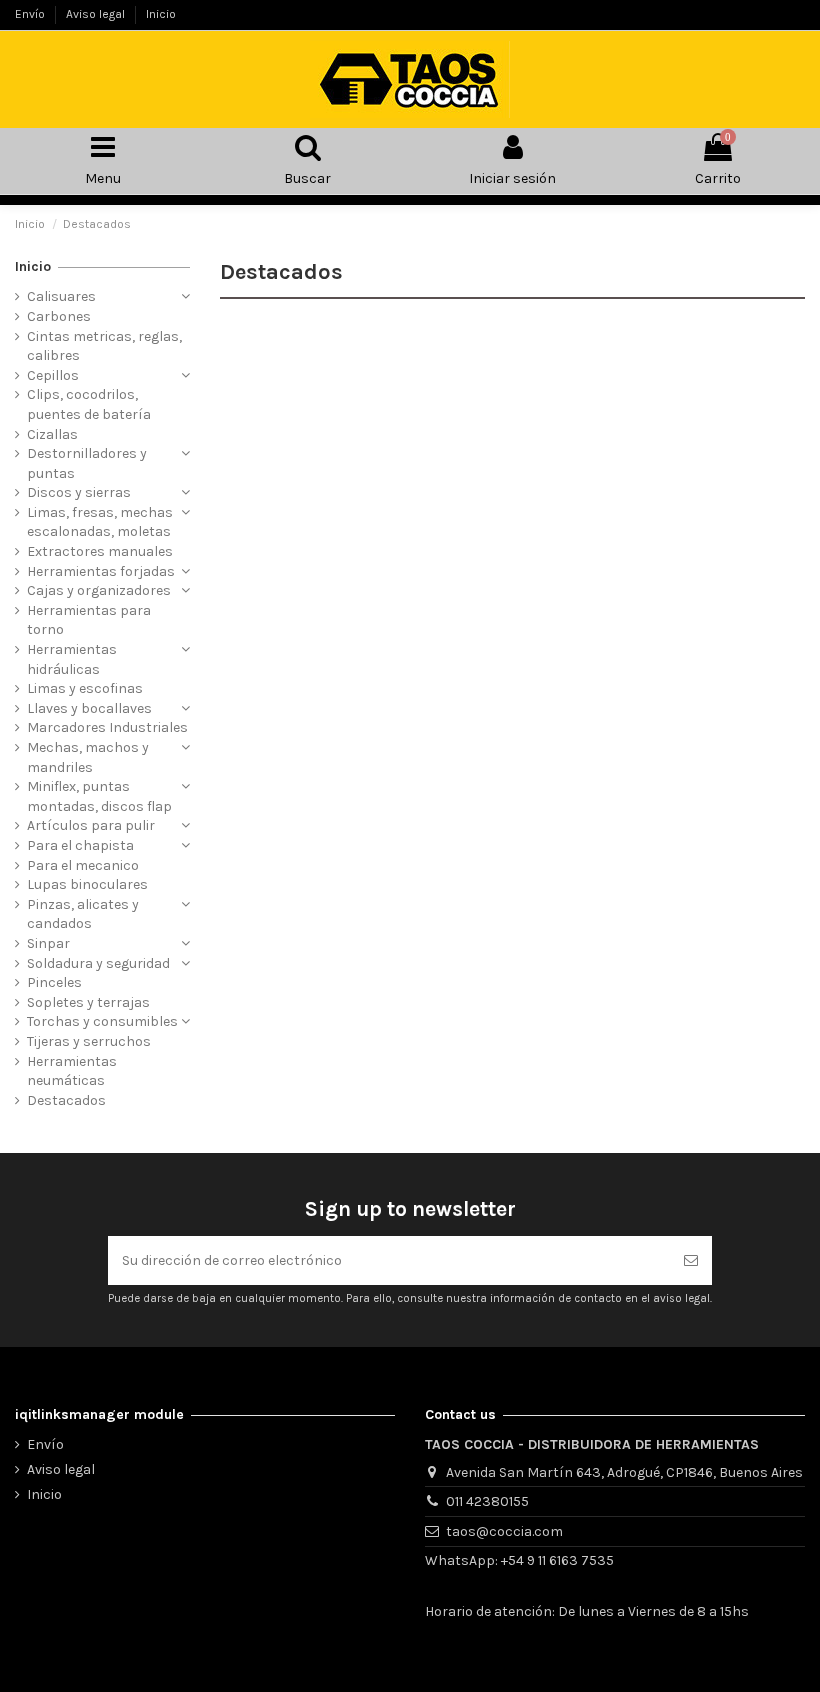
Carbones (59, 316)
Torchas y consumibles (102, 1021)
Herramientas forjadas (101, 571)
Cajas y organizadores (99, 590)
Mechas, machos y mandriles (88, 757)
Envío (31, 14)
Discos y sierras (79, 492)
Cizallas (52, 434)
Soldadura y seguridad (98, 963)
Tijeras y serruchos (89, 1041)
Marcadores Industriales (107, 727)
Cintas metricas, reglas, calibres (104, 346)
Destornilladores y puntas (87, 463)
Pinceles (54, 982)
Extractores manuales (100, 551)
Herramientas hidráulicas (72, 659)
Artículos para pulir (91, 825)
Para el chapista (80, 845)
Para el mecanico (83, 865)
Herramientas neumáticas (72, 1071)
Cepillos (53, 375)
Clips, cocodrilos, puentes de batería (89, 404)
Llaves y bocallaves (89, 708)
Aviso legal (97, 14)
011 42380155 (487, 1501)
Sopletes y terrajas (88, 1002)
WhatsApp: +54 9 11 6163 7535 (519, 1560)
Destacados (66, 1100)
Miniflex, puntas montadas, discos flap (99, 796)
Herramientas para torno (89, 620)
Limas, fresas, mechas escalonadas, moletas (100, 522)
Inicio (161, 14)
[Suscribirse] (691, 1260)
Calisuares (61, 296)
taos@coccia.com (504, 1531)
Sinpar (48, 943)
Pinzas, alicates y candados (83, 914)
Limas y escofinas (85, 688)
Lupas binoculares (87, 884)
